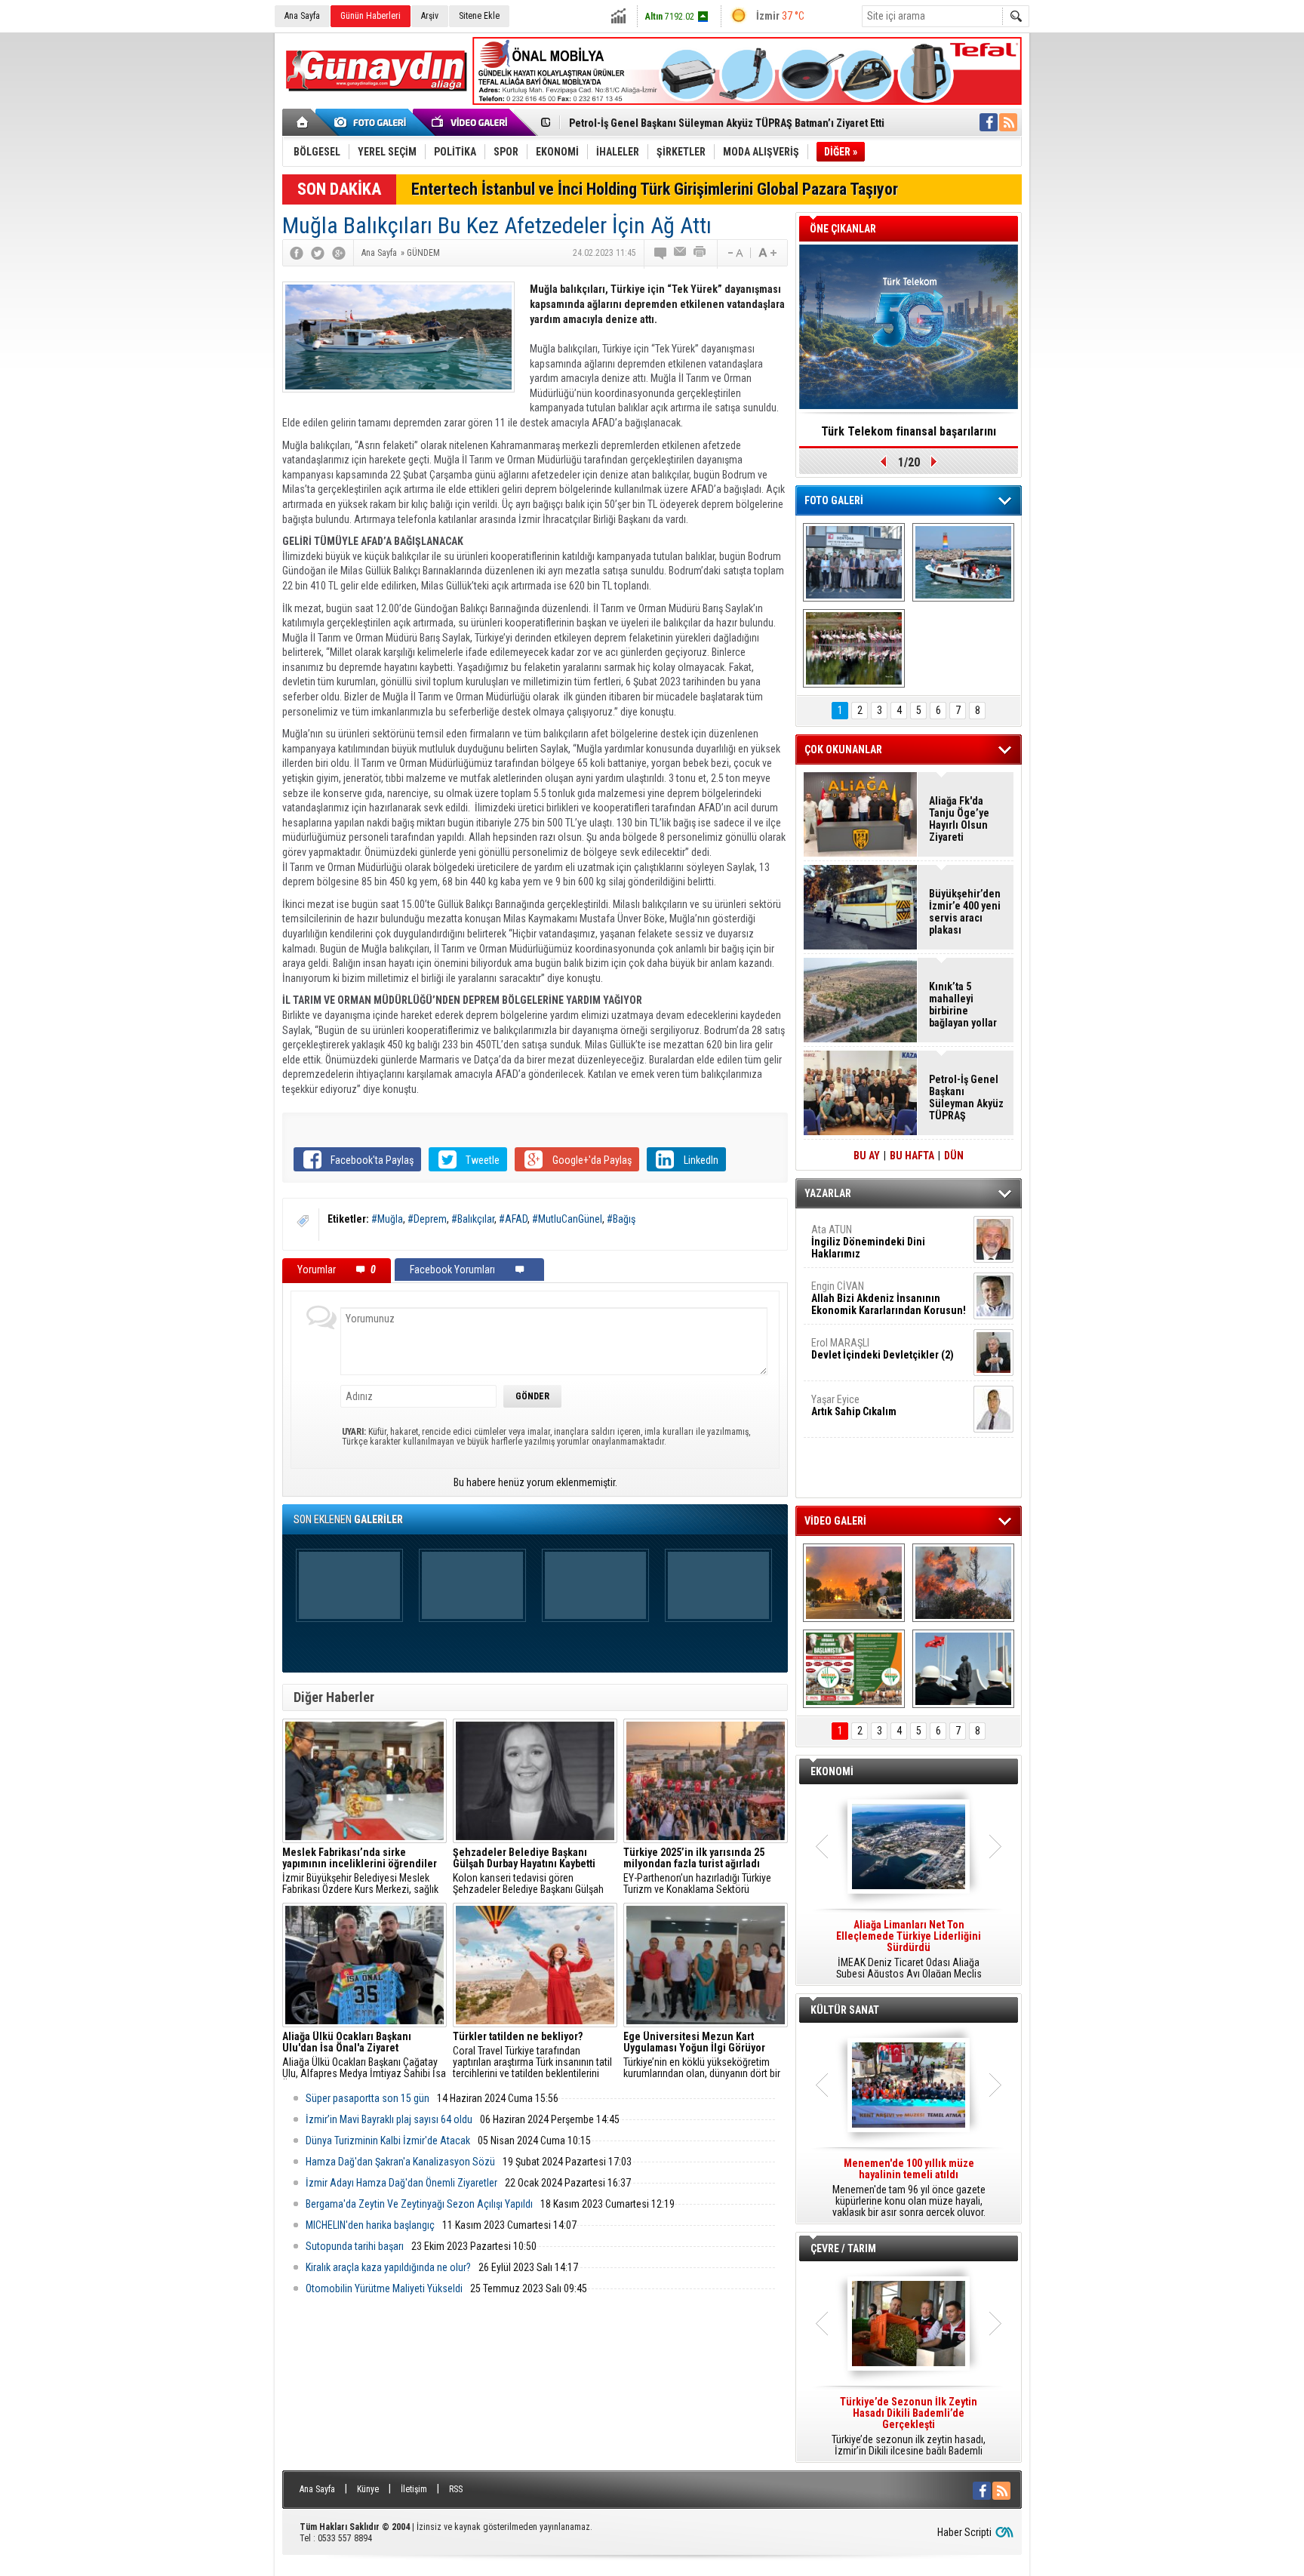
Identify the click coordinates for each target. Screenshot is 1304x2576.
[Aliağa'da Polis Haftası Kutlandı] (963, 1669)
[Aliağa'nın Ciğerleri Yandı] (963, 1583)
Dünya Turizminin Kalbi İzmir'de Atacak (388, 2141)
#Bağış (621, 1219)
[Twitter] (318, 253)
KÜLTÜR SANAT (845, 2010)
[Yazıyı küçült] (734, 253)
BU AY (867, 1156)
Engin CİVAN (889, 1298)
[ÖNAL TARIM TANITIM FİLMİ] (854, 1669)
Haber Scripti (964, 2532)
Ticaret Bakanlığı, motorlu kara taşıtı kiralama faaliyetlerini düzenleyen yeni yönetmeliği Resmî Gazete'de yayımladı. (909, 1950)
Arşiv (430, 16)
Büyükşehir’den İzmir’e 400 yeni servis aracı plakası (965, 912)
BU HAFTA (912, 1156)
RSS (456, 2489)
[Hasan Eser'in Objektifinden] (854, 648)
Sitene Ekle (479, 16)
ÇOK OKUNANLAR (843, 749)
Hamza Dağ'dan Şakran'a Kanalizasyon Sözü (400, 2162)
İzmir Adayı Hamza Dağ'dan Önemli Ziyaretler (401, 2183)
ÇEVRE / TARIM (843, 2248)
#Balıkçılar (473, 1219)
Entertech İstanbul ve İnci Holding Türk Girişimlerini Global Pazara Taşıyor (655, 189)
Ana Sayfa (302, 16)
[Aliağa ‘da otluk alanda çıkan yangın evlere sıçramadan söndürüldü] (854, 1583)
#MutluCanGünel (567, 1219)
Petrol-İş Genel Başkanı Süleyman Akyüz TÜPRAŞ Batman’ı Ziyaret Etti (727, 123)
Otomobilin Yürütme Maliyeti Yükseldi (384, 2288)
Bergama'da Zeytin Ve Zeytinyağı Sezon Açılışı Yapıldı (419, 2204)
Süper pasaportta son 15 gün (368, 2098)
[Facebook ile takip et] (989, 122)
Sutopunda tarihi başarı (355, 2246)
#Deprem (427, 1219)
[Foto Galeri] (373, 122)
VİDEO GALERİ (835, 1521)
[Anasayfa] (303, 122)
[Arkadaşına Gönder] (681, 253)
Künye (368, 2489)
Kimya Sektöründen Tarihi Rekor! (909, 431)
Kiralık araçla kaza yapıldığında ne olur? (388, 2267)
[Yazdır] (700, 253)
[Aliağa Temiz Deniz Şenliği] (963, 562)
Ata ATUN (868, 1242)
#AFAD (513, 1219)
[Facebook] (297, 253)
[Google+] (339, 253)
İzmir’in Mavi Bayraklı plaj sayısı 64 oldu (389, 2119)
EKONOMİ (832, 1771)
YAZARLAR (828, 1193)
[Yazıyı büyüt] (767, 253)
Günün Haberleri (371, 16)
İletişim (414, 2489)
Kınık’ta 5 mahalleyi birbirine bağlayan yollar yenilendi (963, 1005)
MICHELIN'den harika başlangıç (370, 2225)
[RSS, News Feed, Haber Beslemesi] (1008, 122)
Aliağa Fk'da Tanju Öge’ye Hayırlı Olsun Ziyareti (959, 819)
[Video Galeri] (471, 122)
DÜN (954, 1156)
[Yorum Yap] (661, 253)
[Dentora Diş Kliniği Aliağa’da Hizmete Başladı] (854, 562)
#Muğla (387, 1219)
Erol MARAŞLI (883, 1349)
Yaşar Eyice (854, 1405)
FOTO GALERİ (834, 500)
